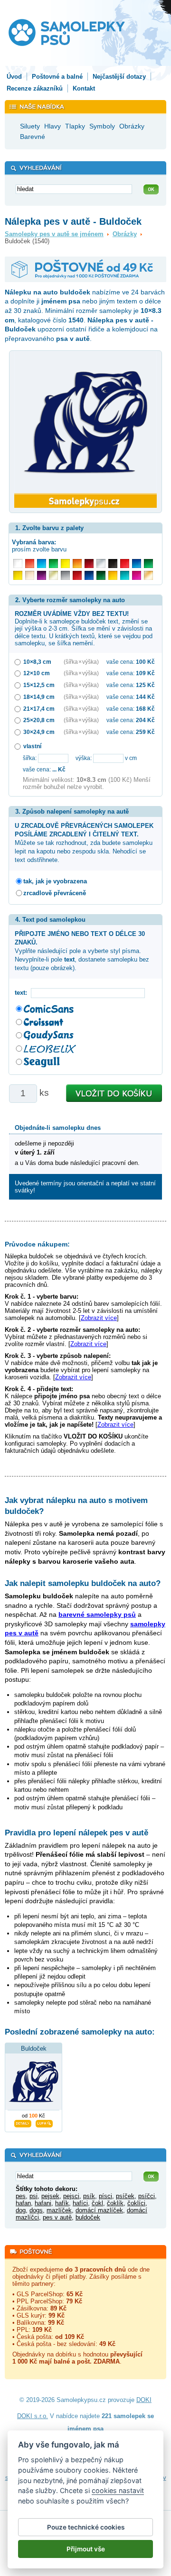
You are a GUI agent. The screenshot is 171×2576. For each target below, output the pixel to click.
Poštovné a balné (57, 77)
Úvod (14, 77)
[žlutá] (18, 575)
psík (89, 2196)
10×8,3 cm (37, 662)
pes (21, 2196)
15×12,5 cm (39, 685)
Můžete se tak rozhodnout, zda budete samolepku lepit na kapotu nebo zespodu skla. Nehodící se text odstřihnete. (84, 843)
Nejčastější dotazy (119, 77)
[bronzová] (148, 575)
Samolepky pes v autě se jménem (54, 234)
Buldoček (34, 2049)
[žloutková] (113, 575)
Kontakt (84, 88)
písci (105, 2196)
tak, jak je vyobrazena (55, 881)
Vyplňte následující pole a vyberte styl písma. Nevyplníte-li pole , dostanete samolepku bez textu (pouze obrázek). (82, 951)
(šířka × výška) (81, 662)
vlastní (32, 746)
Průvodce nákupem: (37, 1244)
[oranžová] (77, 564)
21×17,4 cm (39, 709)
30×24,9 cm (39, 732)
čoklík (115, 2203)
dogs (36, 2210)
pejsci (71, 2196)
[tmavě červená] (77, 575)
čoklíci (136, 2203)
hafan (23, 2203)
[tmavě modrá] (89, 575)
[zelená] (148, 564)
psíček (125, 2196)
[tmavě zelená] (101, 575)
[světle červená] (30, 564)
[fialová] (42, 575)
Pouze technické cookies (86, 2527)
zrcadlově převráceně (55, 893)
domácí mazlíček (99, 2210)
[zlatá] (53, 575)
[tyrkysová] (125, 575)
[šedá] (65, 575)
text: (23, 993)
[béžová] (30, 575)
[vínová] (89, 564)
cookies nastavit (118, 2490)
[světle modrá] (42, 564)
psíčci (147, 2196)
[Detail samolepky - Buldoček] (23, 2122)
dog (21, 2210)
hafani (43, 2203)
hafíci (80, 2203)
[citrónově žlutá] (65, 564)
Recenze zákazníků (35, 88)
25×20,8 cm (39, 720)
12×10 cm (37, 673)
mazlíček (59, 2210)
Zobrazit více (99, 1318)
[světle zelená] (53, 564)
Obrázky (125, 234)
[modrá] (137, 564)
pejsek (50, 2196)
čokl (97, 2203)
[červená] (125, 564)
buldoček (88, 2217)
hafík (62, 2203)
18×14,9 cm (39, 697)
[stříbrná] (101, 564)
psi (33, 2196)
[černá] (113, 564)
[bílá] (18, 564)
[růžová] (137, 575)
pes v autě (57, 2217)
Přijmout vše (86, 2549)
